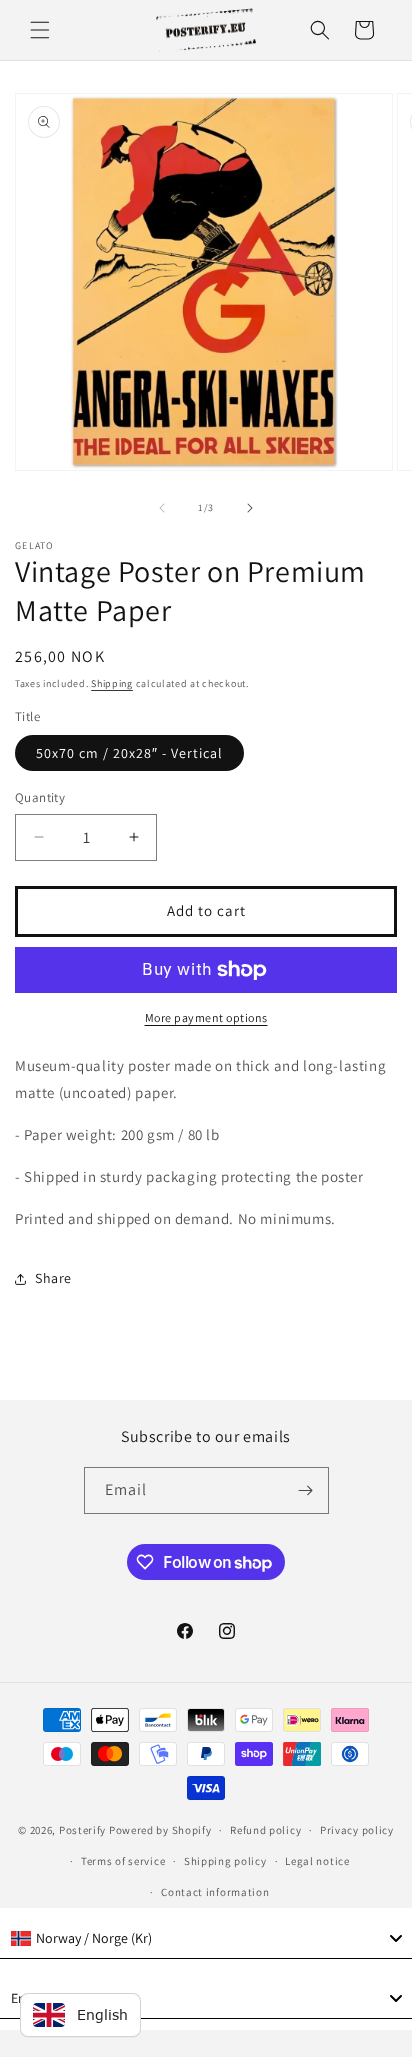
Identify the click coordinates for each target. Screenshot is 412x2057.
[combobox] (206, 1939)
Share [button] (53, 1278)
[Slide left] (162, 508)
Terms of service (123, 1861)
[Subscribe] (306, 1490)
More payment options (206, 1017)
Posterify (82, 1830)
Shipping (112, 683)
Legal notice (317, 1861)
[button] (40, 30)
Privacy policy (357, 1830)
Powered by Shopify (160, 1830)
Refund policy (265, 1830)
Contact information (215, 1892)
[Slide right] (250, 508)
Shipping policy (225, 1861)
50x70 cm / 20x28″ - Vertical (129, 753)
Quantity (40, 797)
